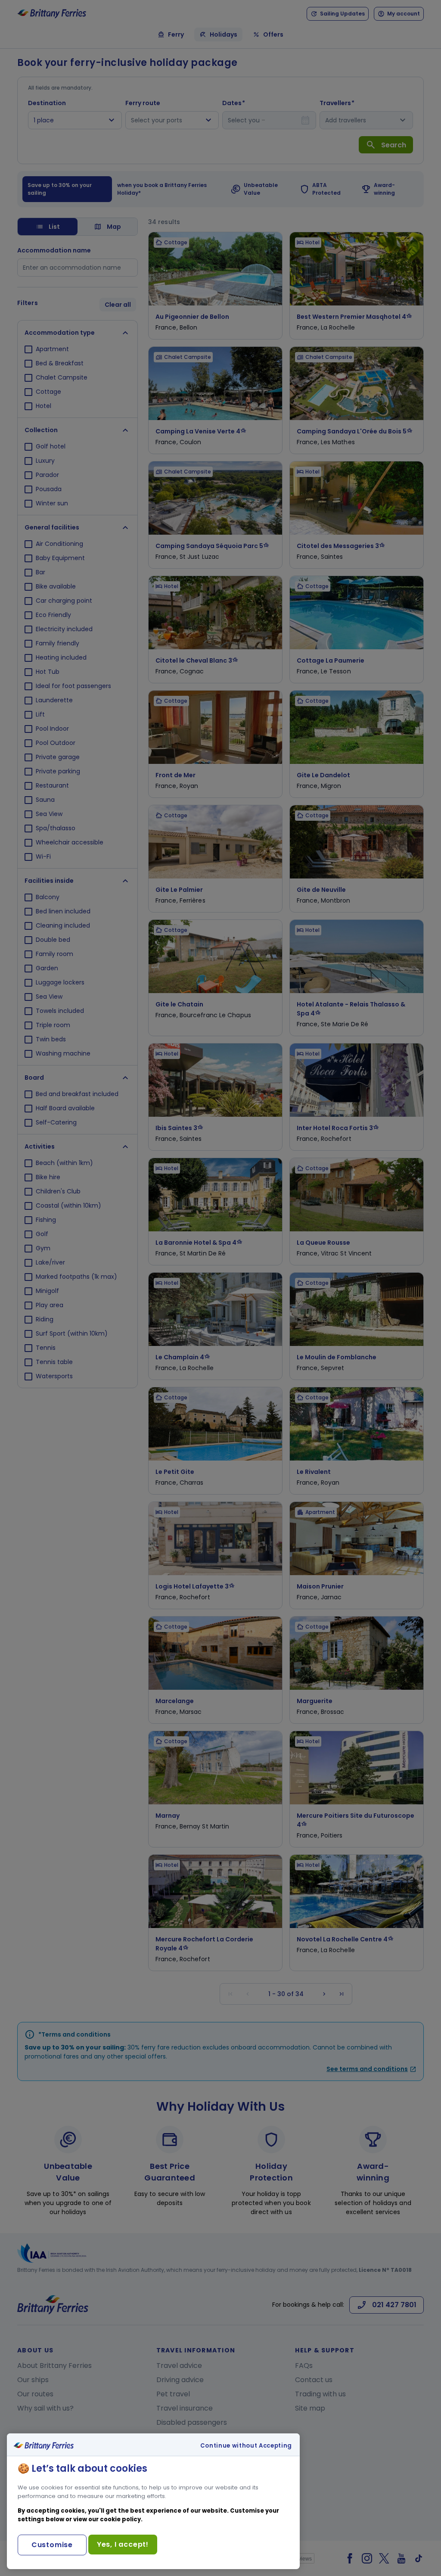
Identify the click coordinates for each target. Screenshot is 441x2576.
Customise (52, 2545)
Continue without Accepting (246, 2446)
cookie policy (120, 2519)
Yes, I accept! (123, 2544)
